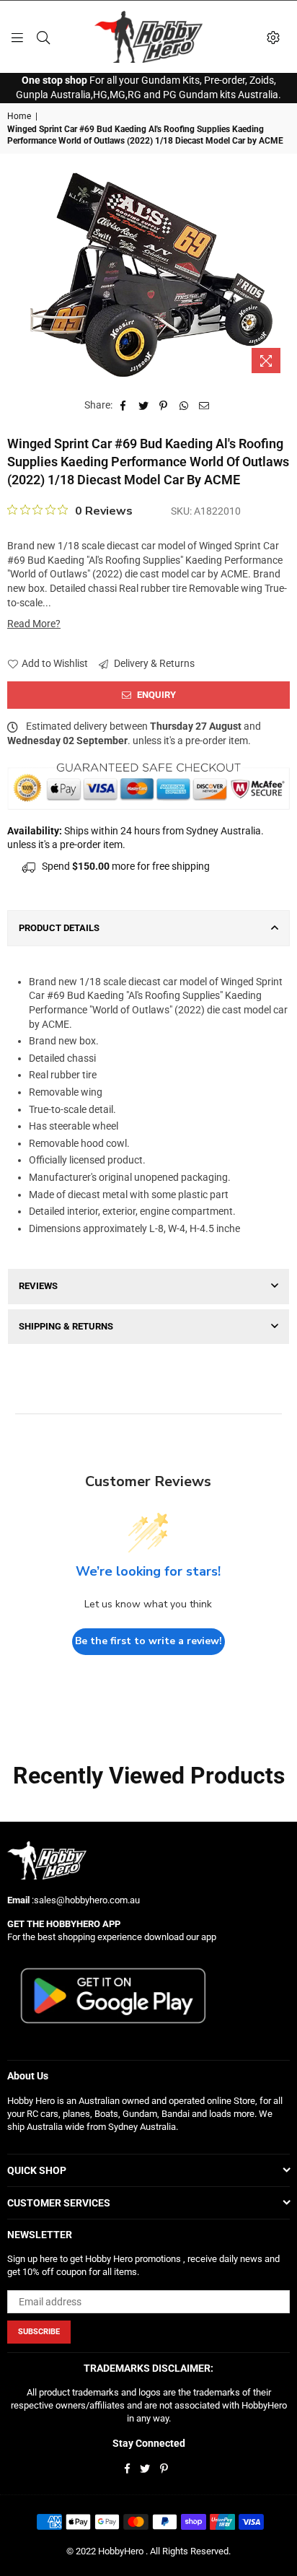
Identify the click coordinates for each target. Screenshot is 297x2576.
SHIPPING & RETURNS (66, 1326)
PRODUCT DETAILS (59, 928)
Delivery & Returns (153, 663)
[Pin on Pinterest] (164, 406)
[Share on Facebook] (124, 406)
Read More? (34, 624)
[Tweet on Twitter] (144, 406)
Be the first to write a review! (148, 1641)
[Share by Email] (204, 406)
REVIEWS (38, 1286)
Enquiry (155, 695)
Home (19, 116)
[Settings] (273, 37)
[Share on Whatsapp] (184, 406)
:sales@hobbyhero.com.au (85, 1900)
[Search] (43, 37)
